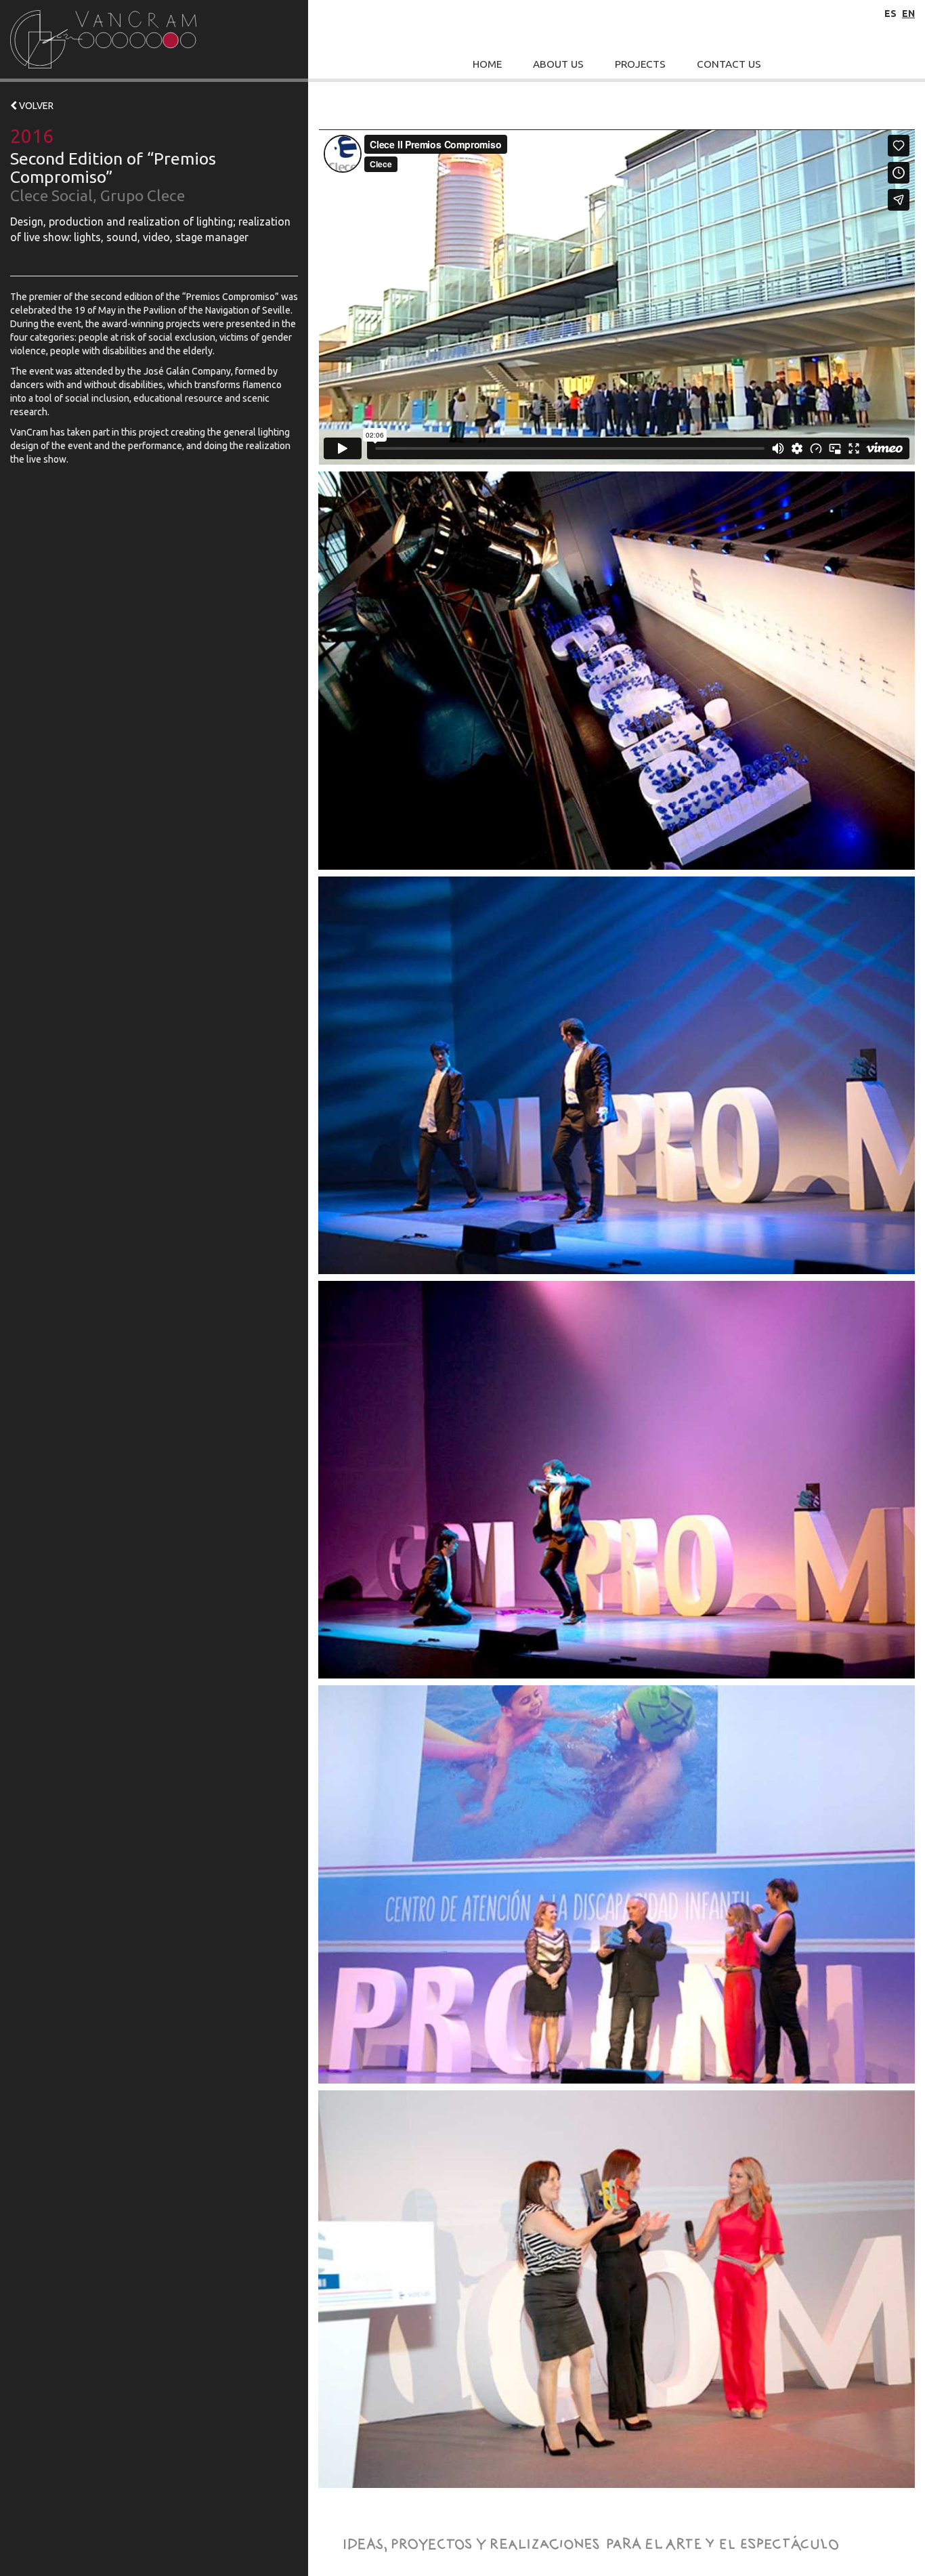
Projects (640, 64)
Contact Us (729, 64)
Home (487, 64)
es (890, 14)
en (908, 14)
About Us (558, 64)
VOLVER (35, 106)
